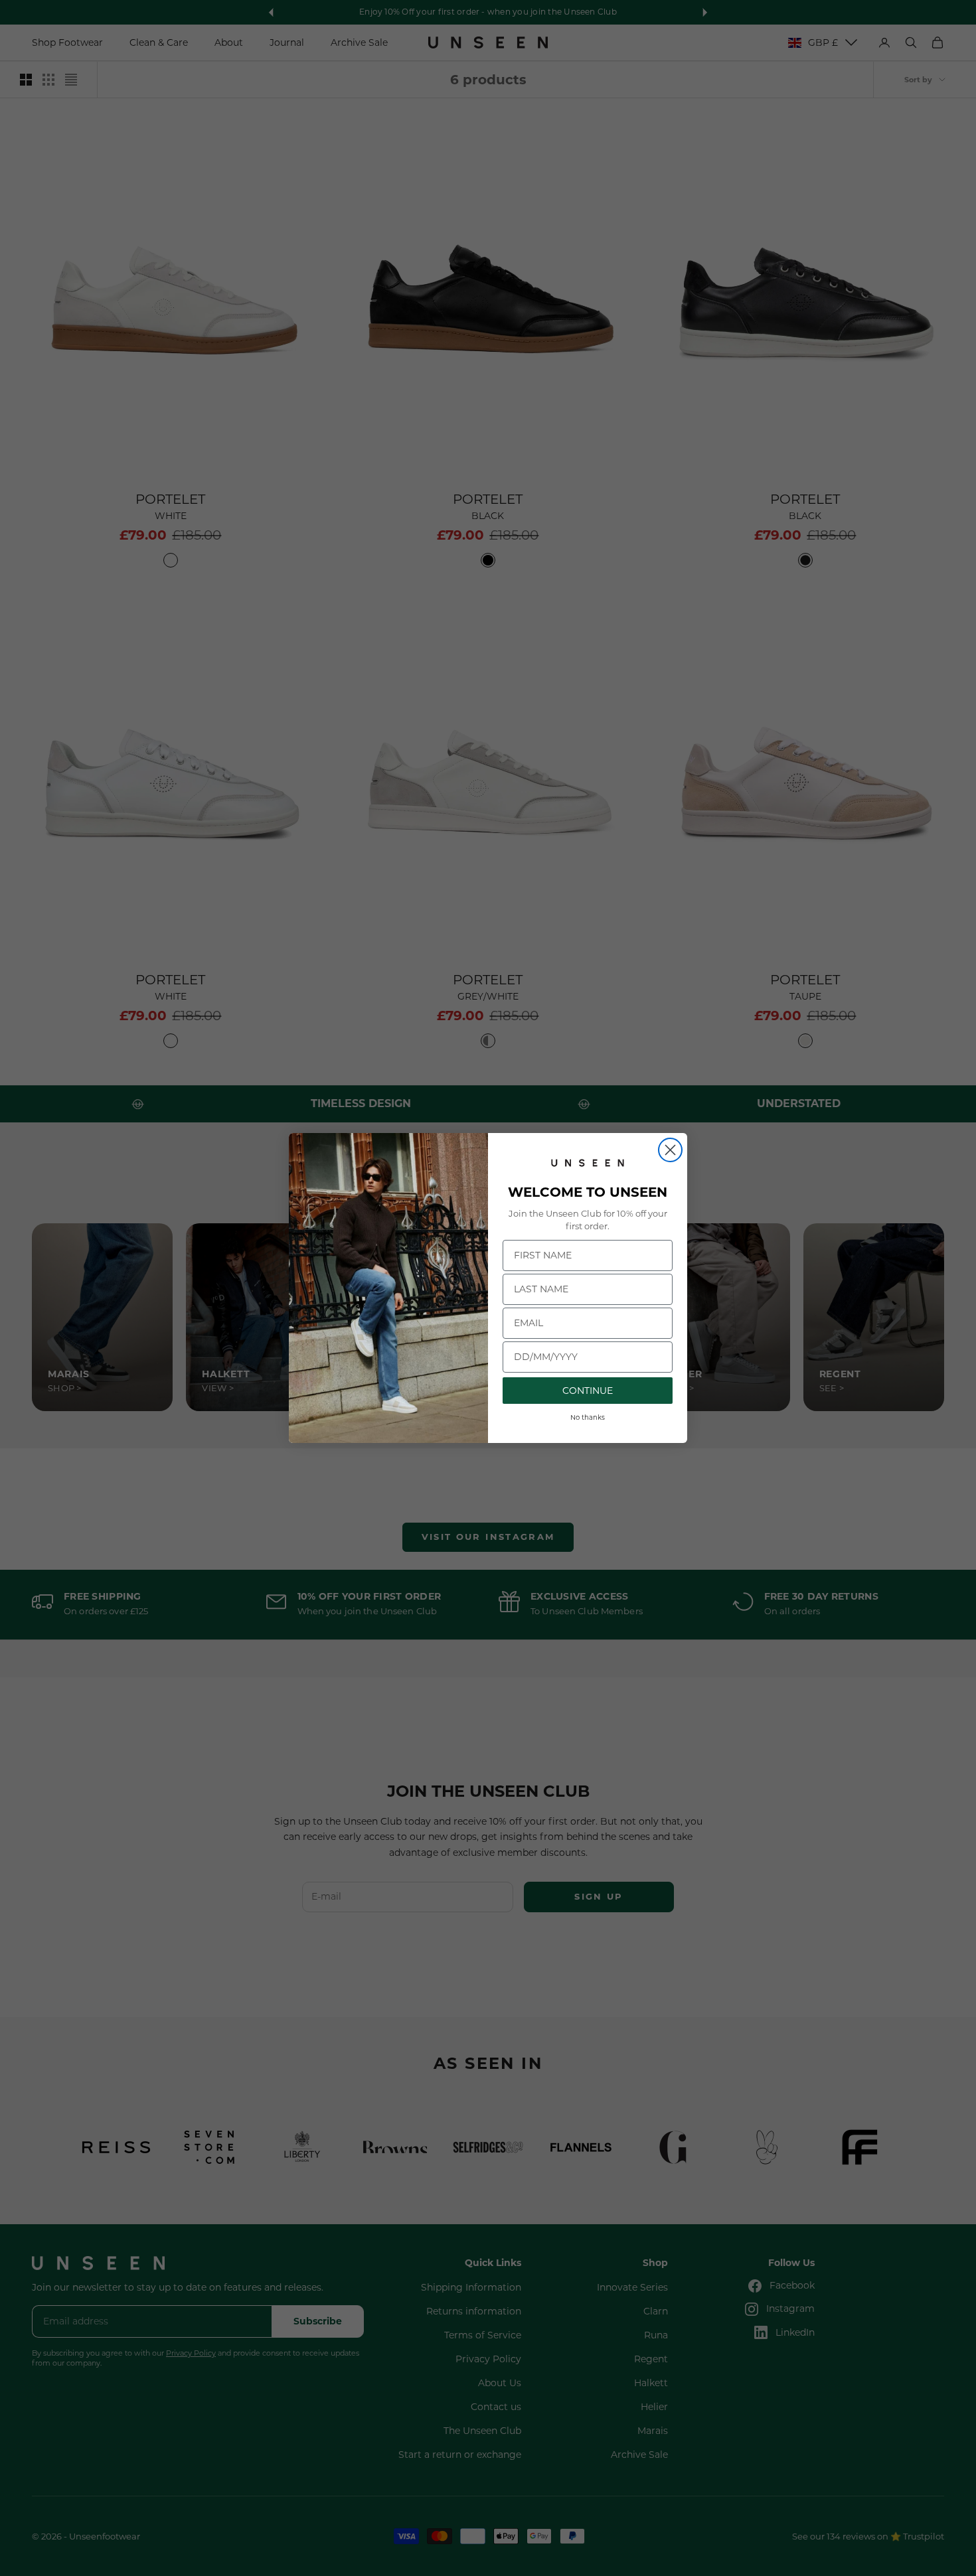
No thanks (588, 1417)
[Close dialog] (670, 1150)
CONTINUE (588, 1391)
